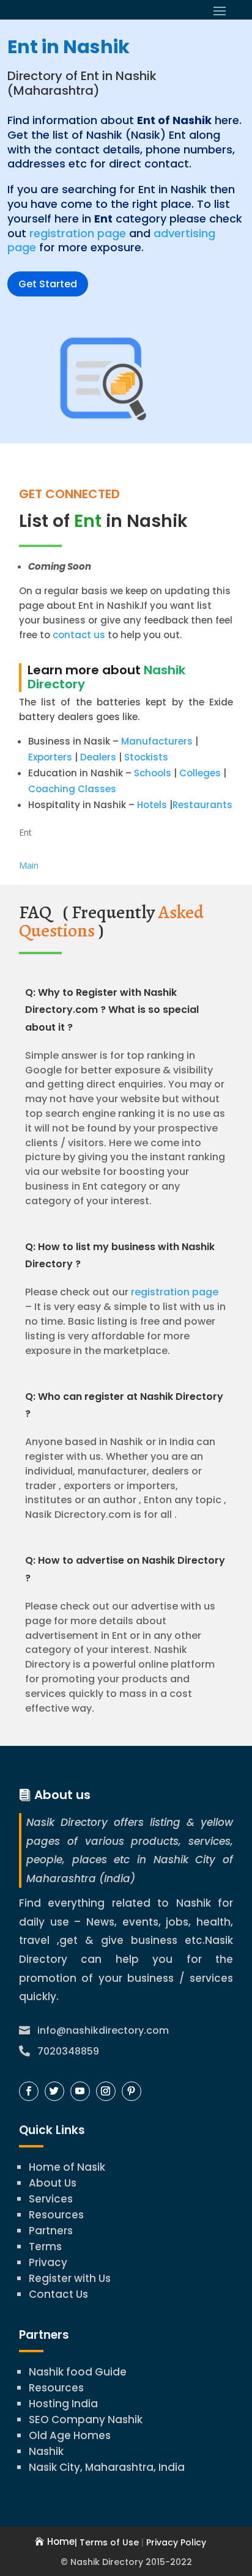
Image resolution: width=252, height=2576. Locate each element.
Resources (56, 2215)
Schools (153, 773)
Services (51, 2199)
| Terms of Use (107, 2542)
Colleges (200, 773)
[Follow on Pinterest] (132, 2091)
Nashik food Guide (78, 2372)
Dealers (98, 757)
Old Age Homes (70, 2435)
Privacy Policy (176, 2542)
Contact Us (58, 2294)
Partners (51, 2231)
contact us (78, 635)
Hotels (152, 805)
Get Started (48, 284)
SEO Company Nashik (86, 2420)
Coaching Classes (72, 789)
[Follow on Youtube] (80, 2091)
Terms (45, 2247)
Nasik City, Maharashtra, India (107, 2467)
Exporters (50, 757)
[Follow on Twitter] (54, 2091)
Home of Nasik (67, 2167)
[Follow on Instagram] (106, 2091)
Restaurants (202, 805)
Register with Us (70, 2278)
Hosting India (63, 2404)
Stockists (146, 757)
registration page (78, 233)
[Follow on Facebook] (29, 2091)
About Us (53, 2183)
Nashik (46, 2451)
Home (61, 2541)
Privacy (48, 2262)
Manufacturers (157, 741)
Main (29, 865)
